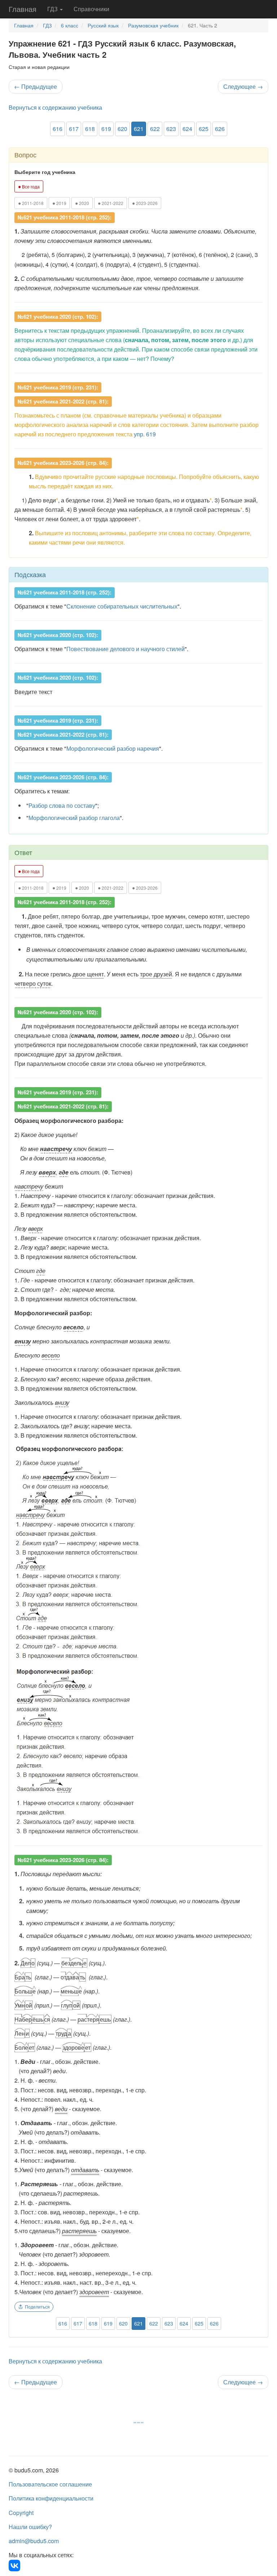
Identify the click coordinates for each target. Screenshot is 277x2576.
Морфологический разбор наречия (113, 748)
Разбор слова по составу (62, 805)
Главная (23, 9)
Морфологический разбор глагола (74, 818)
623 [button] (171, 129)
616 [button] (58, 129)
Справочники (91, 9)
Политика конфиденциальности (51, 2498)
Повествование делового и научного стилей (126, 649)
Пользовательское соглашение (50, 2484)
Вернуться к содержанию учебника (55, 107)
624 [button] (187, 129)
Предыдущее (36, 86)
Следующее (243, 86)
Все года (29, 186)
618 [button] (90, 129)
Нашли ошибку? (30, 2527)
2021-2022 (111, 203)
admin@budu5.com (34, 2541)
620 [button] (122, 129)
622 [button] (155, 129)
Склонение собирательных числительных (122, 606)
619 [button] (106, 129)
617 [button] (74, 129)
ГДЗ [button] (53, 9)
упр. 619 (145, 434)
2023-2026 (145, 203)
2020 (82, 203)
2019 (59, 203)
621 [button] (139, 129)
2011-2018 (31, 203)
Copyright (21, 2513)
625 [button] (204, 129)
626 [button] (220, 129)
